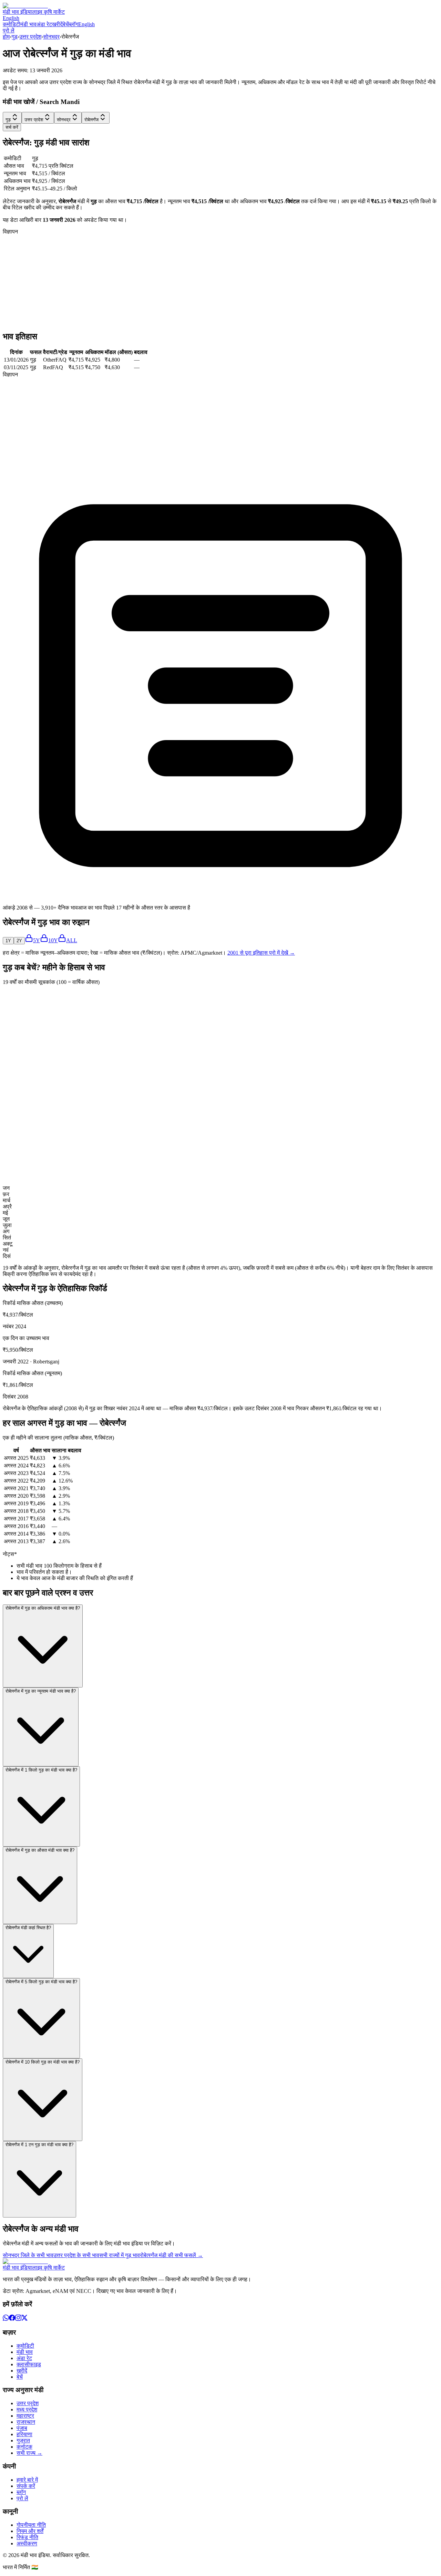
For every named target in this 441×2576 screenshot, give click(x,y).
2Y (19, 941)
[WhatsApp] (6, 2319)
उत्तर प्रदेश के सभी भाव (76, 2255)
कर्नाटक (24, 2447)
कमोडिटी (12, 24)
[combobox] (12, 118)
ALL (72, 940)
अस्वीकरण (27, 2543)
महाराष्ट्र (25, 2416)
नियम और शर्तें (30, 2531)
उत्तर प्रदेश (30, 37)
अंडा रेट (44, 24)
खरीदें (57, 24)
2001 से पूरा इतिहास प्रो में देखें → (261, 953)
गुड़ (14, 37)
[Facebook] (12, 2319)
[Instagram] (18, 2319)
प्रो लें (9, 30)
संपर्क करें (26, 2486)
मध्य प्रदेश (27, 2409)
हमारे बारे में (27, 2480)
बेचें (66, 24)
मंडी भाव (28, 24)
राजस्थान (26, 2422)
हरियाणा (24, 2434)
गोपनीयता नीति (31, 2525)
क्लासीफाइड (29, 2364)
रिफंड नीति (27, 2537)
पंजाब (22, 2428)
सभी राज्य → (29, 2453)
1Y (8, 941)
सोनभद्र (51, 37)
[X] (24, 2319)
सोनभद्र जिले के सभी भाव (28, 2255)
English (11, 18)
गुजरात (23, 2440)
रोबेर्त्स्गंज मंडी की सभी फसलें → (171, 2255)
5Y (37, 940)
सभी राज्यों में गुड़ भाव (120, 2255)
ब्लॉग (74, 24)
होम (6, 37)
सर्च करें (12, 127)
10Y (53, 940)
